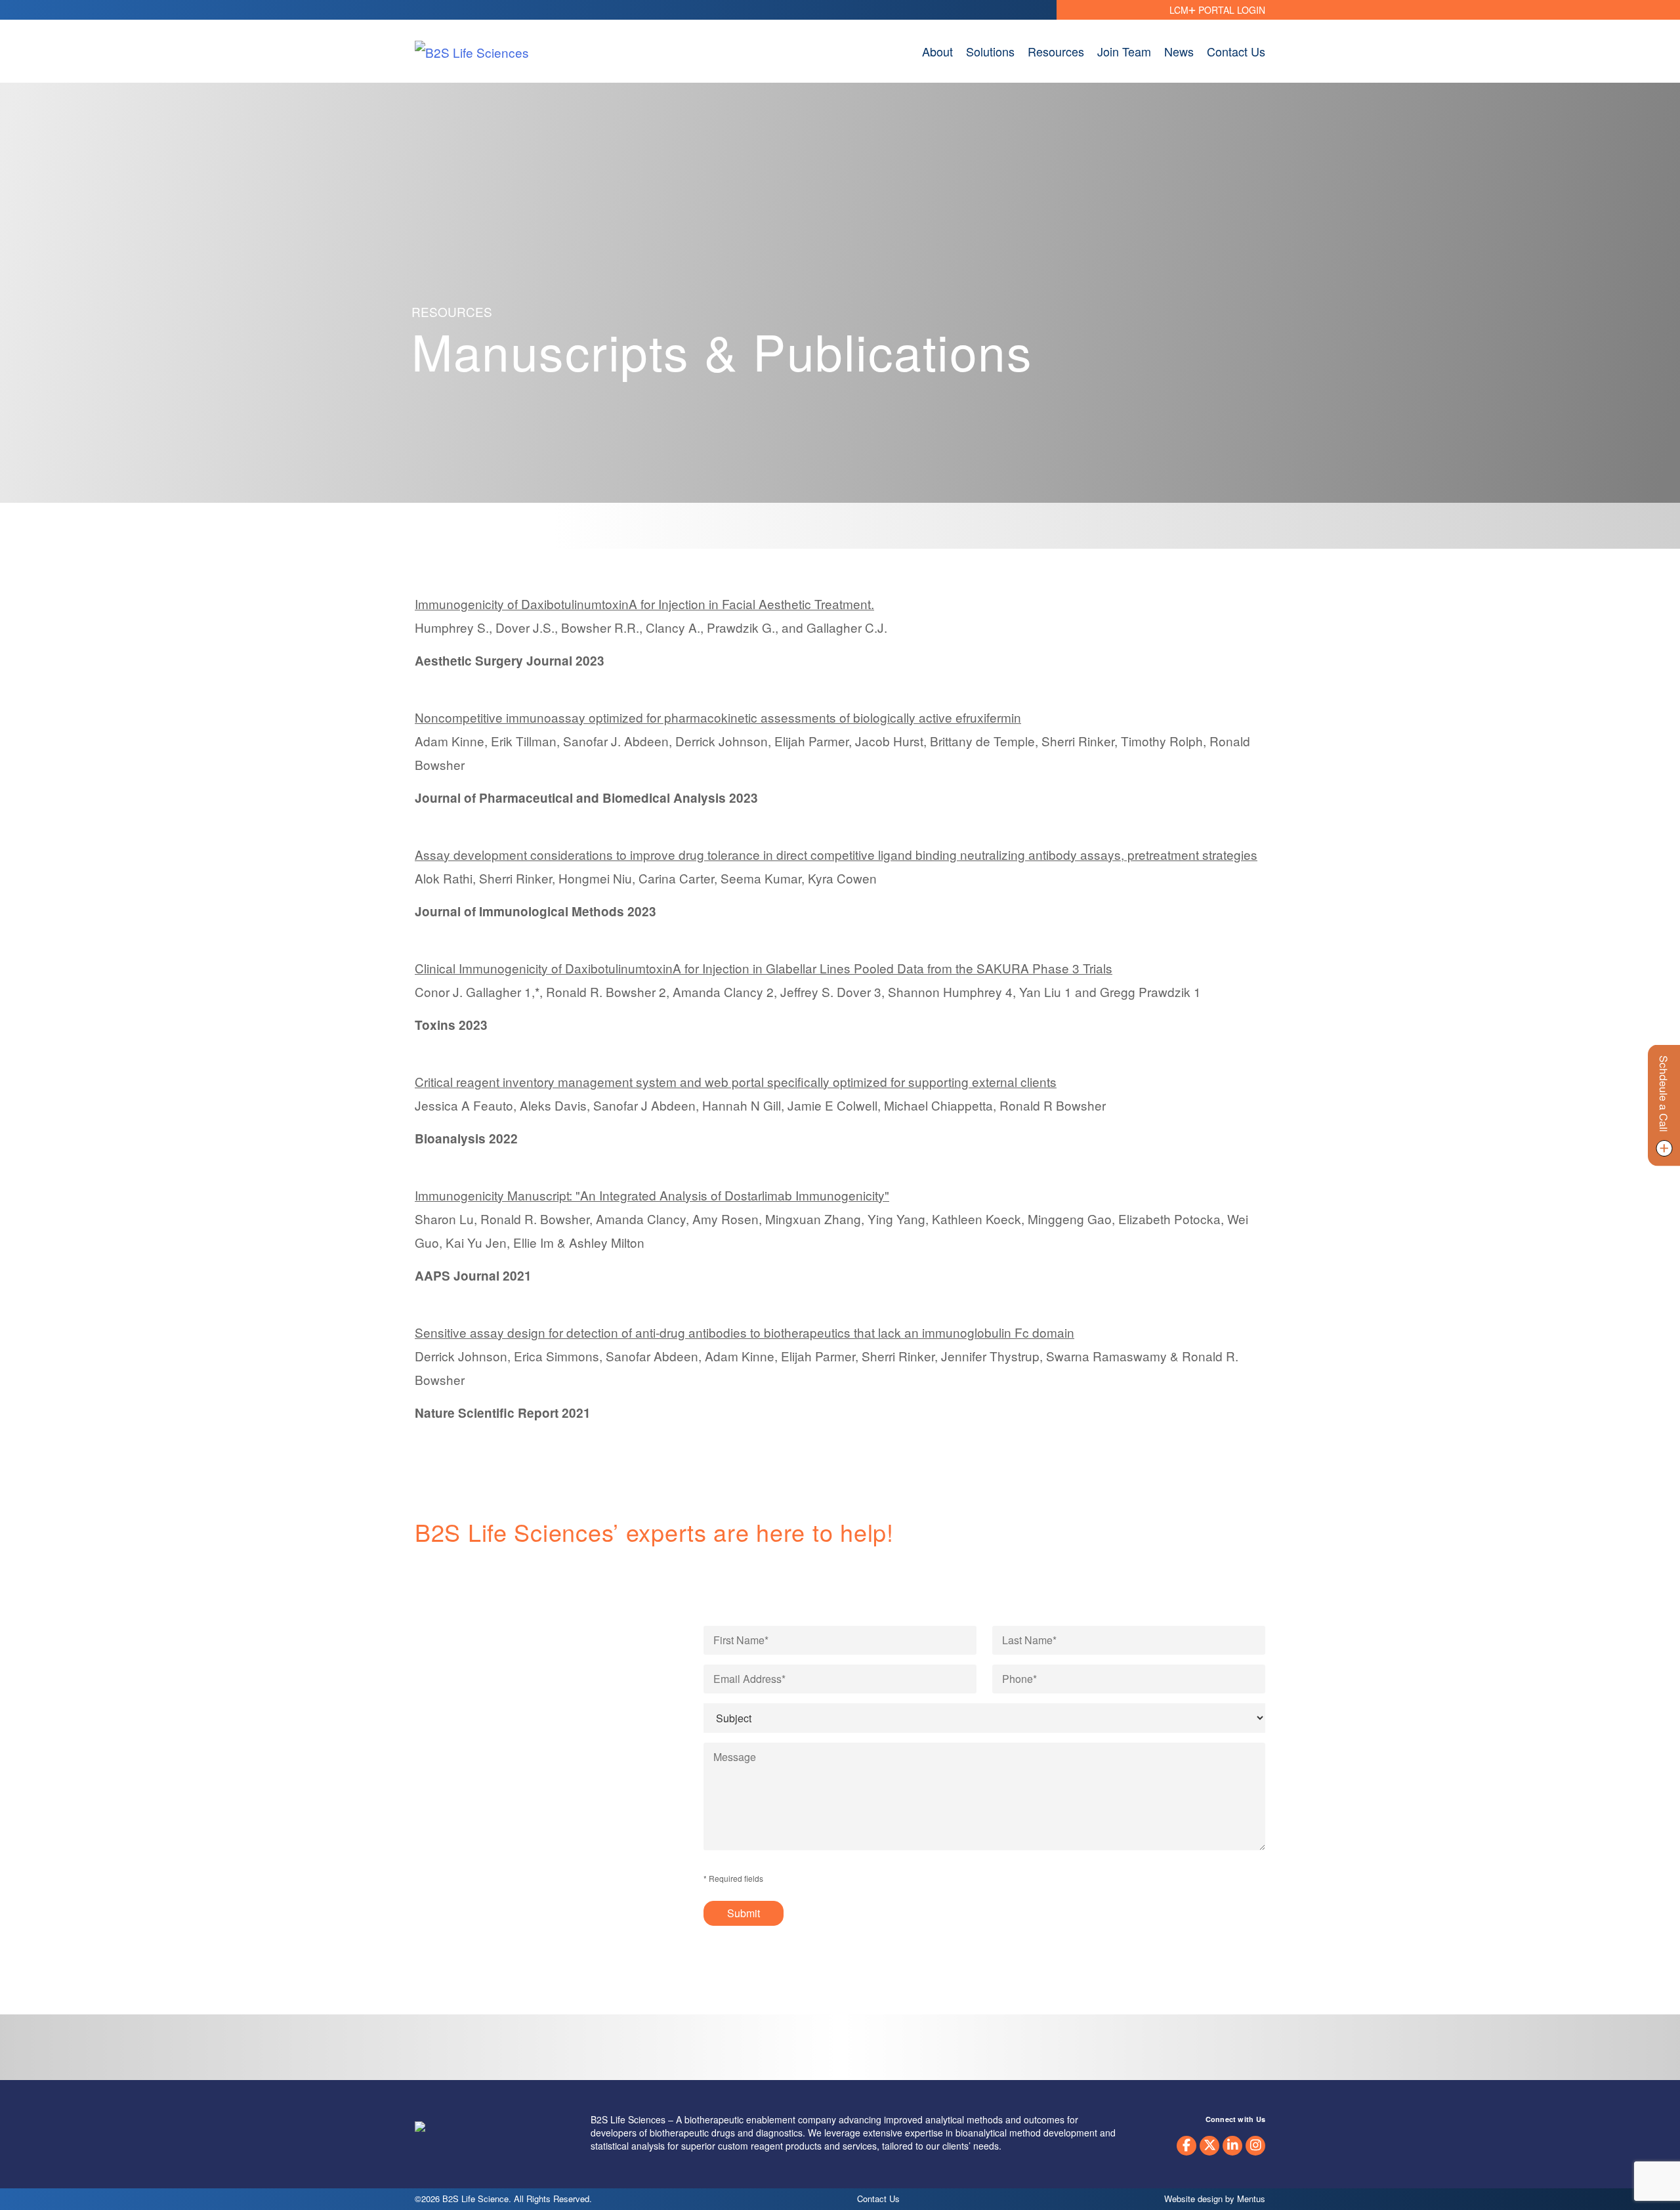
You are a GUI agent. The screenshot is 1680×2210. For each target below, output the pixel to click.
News (1179, 51)
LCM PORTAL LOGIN (1217, 10)
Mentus (1251, 2199)
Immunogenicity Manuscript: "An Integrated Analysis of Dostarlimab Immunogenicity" (652, 1195)
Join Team (1124, 51)
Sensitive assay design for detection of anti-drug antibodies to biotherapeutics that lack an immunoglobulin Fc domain (745, 1332)
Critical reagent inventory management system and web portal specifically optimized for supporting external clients (736, 1081)
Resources (1056, 51)
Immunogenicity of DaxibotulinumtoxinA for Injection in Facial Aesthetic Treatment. (644, 604)
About (937, 51)
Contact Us (1236, 51)
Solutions (990, 51)
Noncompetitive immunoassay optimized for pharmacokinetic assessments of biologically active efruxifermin (718, 717)
